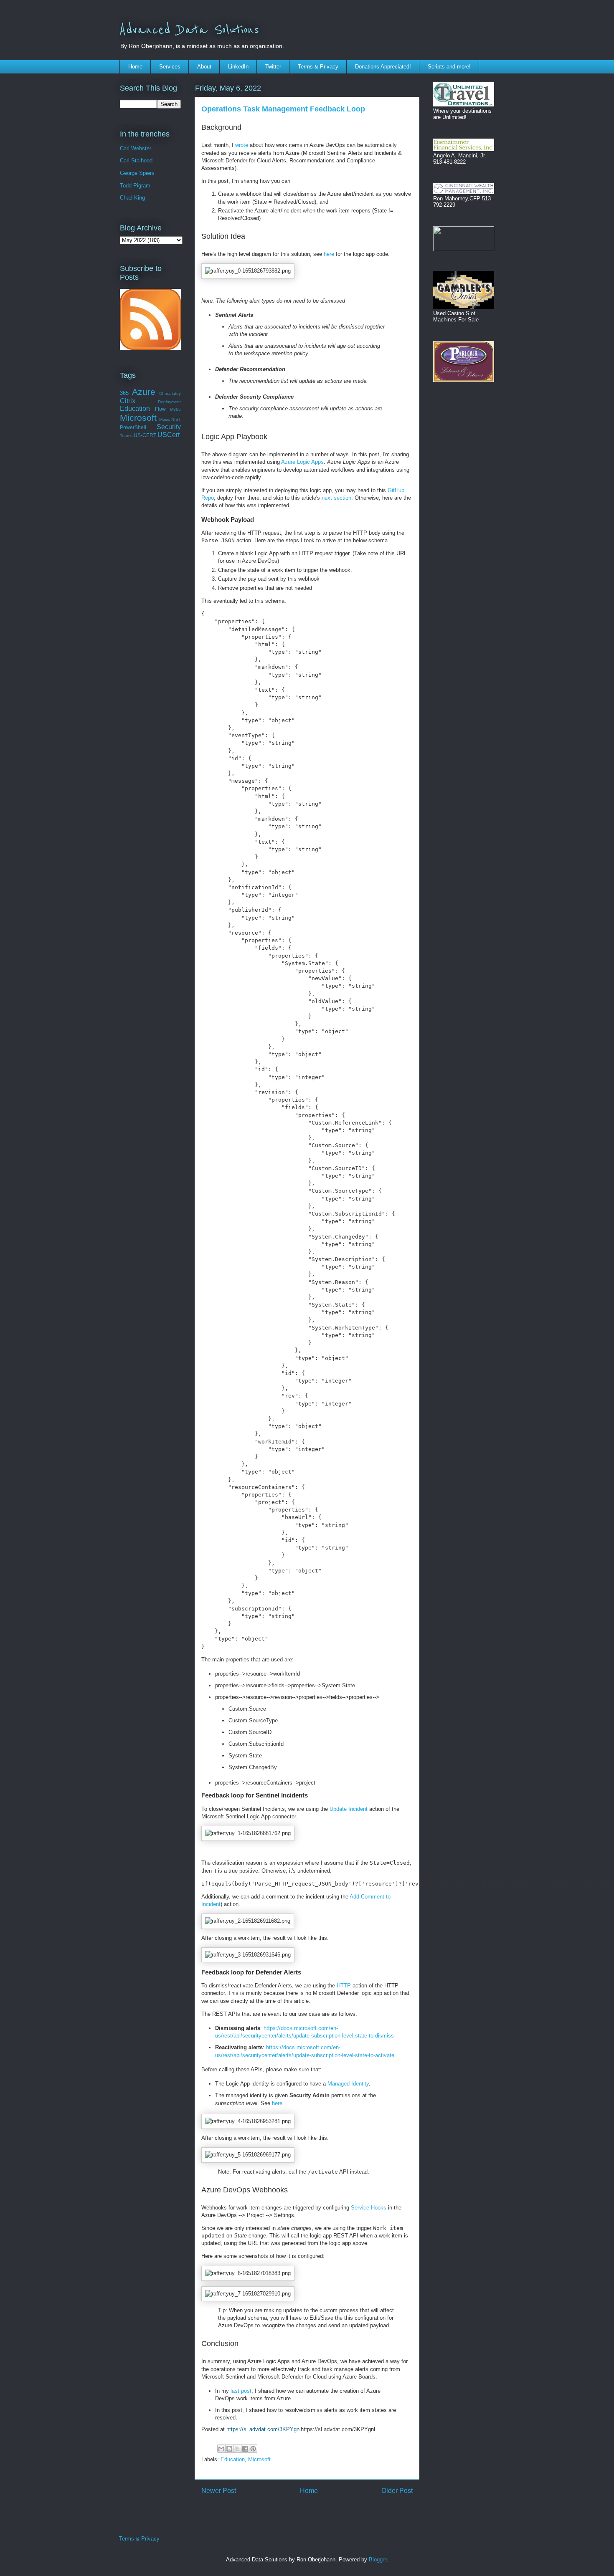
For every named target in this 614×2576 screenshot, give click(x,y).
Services (170, 67)
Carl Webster (136, 148)
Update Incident (349, 1809)
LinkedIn (238, 67)
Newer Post (219, 2491)
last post (241, 2391)
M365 (175, 409)
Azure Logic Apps (302, 462)
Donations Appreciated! (383, 67)
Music (165, 419)
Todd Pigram (135, 186)
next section (336, 498)
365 (124, 393)
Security (169, 427)
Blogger (378, 2560)
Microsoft (259, 2459)
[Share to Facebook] (245, 2449)
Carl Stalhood (136, 161)
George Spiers (137, 173)
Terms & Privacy (318, 67)
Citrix (128, 401)
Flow (160, 409)
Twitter (273, 67)
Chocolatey (170, 393)
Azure (144, 392)
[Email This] (221, 2449)
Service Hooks (369, 2208)
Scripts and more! (449, 67)
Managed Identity (348, 2084)
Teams (126, 436)
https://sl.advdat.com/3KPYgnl (264, 2429)
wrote (242, 145)
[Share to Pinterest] (253, 2449)
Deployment (169, 402)
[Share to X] (237, 2449)
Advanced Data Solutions (189, 30)
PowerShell (133, 427)
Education (233, 2459)
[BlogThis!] (229, 2449)
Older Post (397, 2491)
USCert (169, 435)
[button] (248, 271)
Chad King (132, 198)
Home (135, 67)
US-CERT (145, 435)
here (329, 254)
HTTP (344, 1986)
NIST (176, 419)
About (204, 67)
